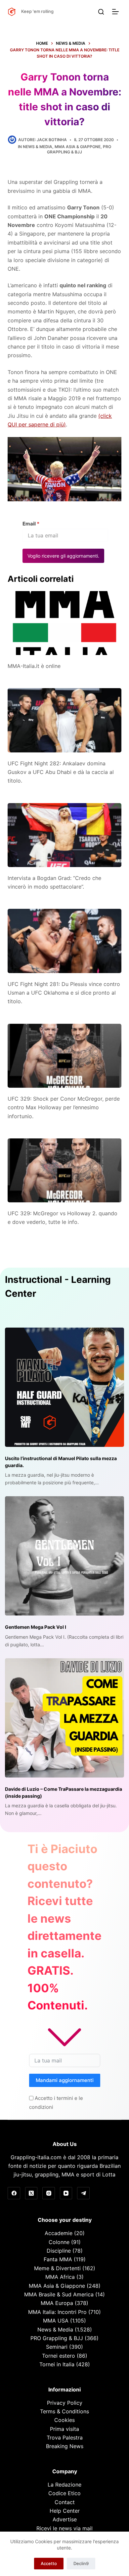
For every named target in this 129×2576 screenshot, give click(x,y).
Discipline (59, 2251)
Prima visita (64, 2429)
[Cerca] (101, 12)
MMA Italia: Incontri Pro (57, 2312)
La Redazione (64, 2485)
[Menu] (117, 12)
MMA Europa (57, 2303)
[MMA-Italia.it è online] (64, 623)
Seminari (57, 2347)
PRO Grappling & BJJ (79, 149)
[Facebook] (14, 2193)
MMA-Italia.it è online (34, 666)
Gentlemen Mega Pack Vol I (36, 1627)
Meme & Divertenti (57, 2268)
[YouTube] (66, 2193)
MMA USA (56, 2321)
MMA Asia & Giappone (78, 147)
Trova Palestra (65, 2438)
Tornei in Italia (57, 2364)
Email (31, 524)
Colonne (59, 2242)
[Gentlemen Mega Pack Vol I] (64, 1556)
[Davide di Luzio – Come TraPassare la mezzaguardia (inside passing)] (64, 1718)
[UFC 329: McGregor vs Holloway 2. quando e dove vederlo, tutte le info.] (64, 1170)
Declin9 (81, 2563)
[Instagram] (49, 2193)
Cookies (64, 2420)
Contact (65, 2502)
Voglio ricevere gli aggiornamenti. (63, 556)
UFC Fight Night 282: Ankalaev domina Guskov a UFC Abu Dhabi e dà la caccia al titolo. (61, 772)
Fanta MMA (58, 2259)
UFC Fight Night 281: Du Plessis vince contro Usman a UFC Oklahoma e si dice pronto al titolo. (64, 993)
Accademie (59, 2233)
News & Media (38, 147)
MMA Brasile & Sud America (59, 2294)
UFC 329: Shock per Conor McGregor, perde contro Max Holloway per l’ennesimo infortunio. (64, 1107)
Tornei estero (59, 2356)
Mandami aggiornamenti (65, 2080)
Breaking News (65, 2446)
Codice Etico (64, 2493)
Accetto (49, 2563)
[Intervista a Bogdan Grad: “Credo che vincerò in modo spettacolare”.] (64, 835)
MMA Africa (60, 2277)
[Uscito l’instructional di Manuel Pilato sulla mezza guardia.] (64, 1387)
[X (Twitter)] (31, 2193)
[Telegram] (83, 2193)
